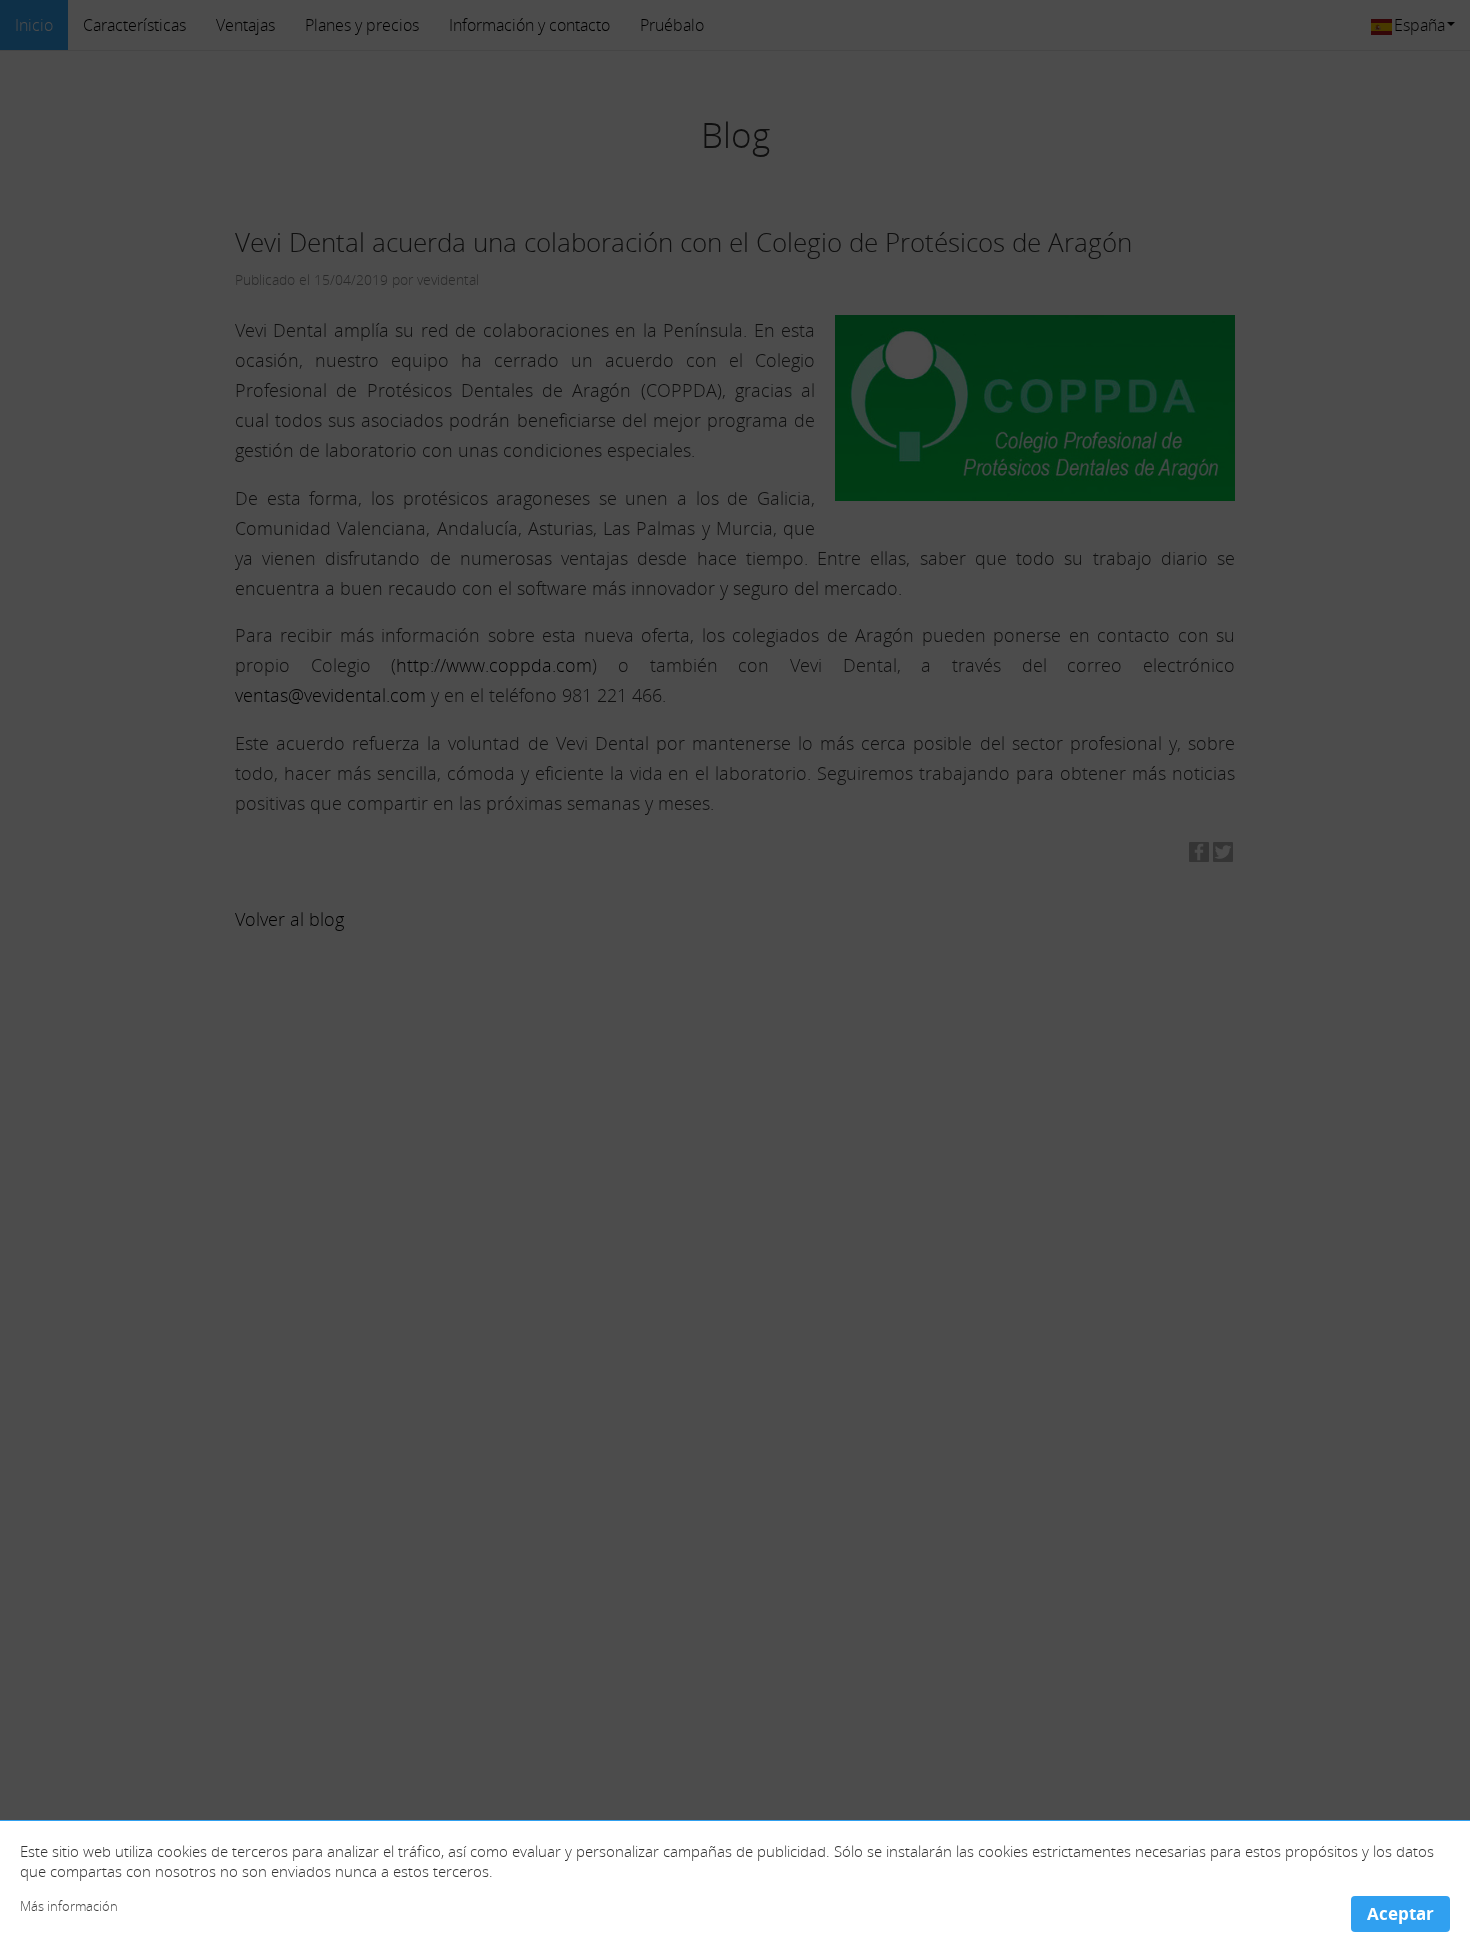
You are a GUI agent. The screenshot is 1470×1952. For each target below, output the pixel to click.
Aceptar (1400, 1913)
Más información (69, 1906)
